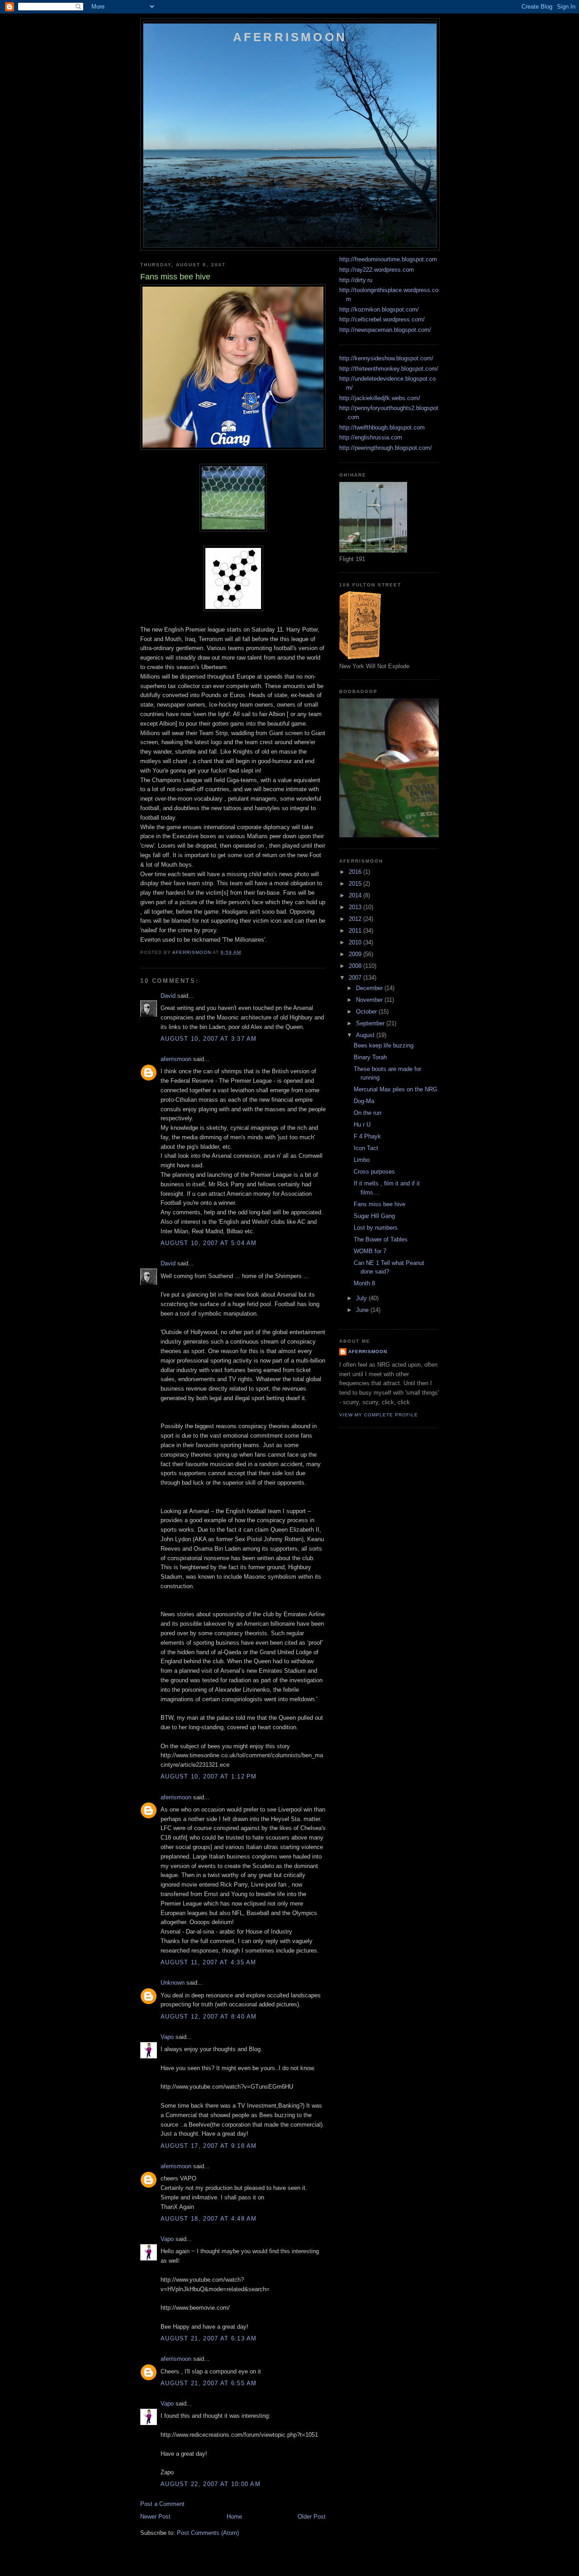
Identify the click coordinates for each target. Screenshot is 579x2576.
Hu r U (362, 1125)
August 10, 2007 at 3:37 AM (209, 1039)
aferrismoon (176, 1059)
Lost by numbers (376, 1228)
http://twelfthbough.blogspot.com (382, 427)
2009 (356, 954)
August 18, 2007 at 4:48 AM (209, 2219)
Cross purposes (374, 1172)
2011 (356, 931)
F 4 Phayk (367, 1136)
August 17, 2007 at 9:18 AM (209, 2146)
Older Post (312, 2517)
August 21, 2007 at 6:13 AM (209, 2338)
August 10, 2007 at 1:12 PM (209, 1776)
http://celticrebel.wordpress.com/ (382, 319)
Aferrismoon (290, 37)
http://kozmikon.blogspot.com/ (379, 309)
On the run (368, 1113)
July (362, 1298)
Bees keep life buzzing (384, 1045)
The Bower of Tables (381, 1239)
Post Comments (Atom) (208, 2533)
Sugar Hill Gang (374, 1216)
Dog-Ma (364, 1101)
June (363, 1310)
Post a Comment (162, 2504)
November (370, 1000)
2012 (356, 919)
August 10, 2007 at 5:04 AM (209, 1243)
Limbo (362, 1160)
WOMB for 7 (370, 1251)
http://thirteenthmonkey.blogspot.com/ (389, 369)
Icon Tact (366, 1148)
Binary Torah (370, 1057)
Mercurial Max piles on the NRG (396, 1089)
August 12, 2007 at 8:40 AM (209, 2017)
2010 (356, 942)
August (366, 1035)
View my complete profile (379, 1415)
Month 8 (364, 1283)
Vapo (167, 2037)
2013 (356, 907)
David (168, 996)
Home (234, 2517)
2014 (356, 895)
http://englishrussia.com (371, 437)
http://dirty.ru (356, 280)
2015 (356, 884)
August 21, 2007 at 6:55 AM (209, 2383)
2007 (356, 978)
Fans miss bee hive (380, 1204)
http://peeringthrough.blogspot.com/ (386, 448)
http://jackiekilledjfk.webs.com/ (380, 398)
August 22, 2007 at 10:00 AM (211, 2484)
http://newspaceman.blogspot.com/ (385, 330)
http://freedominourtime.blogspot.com (388, 259)
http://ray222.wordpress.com (377, 270)
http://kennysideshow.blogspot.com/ (386, 358)
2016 (356, 872)
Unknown (173, 1983)
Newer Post (155, 2517)
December (370, 988)
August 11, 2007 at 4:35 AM (209, 1962)
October (367, 1012)
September (371, 1023)
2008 (356, 966)
